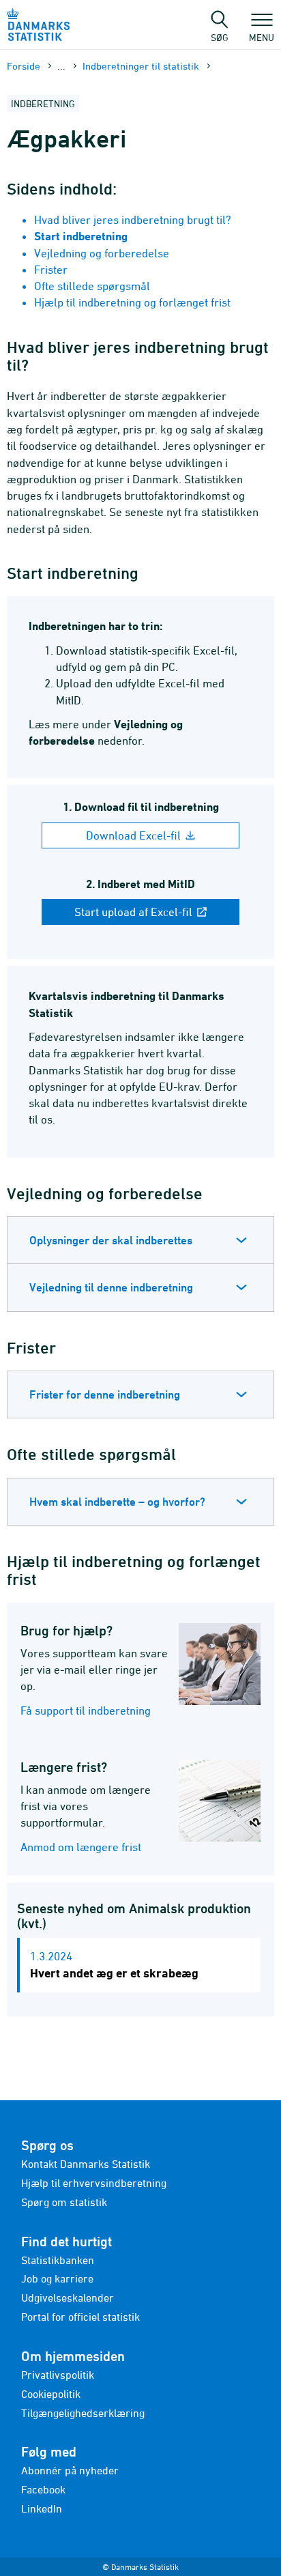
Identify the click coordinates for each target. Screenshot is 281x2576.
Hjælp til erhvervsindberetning (94, 2183)
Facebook (43, 2489)
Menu (262, 37)
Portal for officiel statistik (80, 2317)
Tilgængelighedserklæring (83, 2413)
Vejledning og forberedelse (102, 253)
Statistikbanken (58, 2260)
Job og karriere (57, 2278)
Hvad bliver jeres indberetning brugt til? (133, 220)
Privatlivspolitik (58, 2375)
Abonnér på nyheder (70, 2470)
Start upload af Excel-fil (135, 912)
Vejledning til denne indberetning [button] (111, 1287)
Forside (24, 66)
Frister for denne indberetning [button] (105, 1394)
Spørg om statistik (64, 2202)
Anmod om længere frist (81, 1847)
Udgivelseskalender (68, 2298)
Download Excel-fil (135, 835)
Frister (51, 270)
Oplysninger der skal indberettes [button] (111, 1240)
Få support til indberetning (86, 1711)
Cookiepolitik (51, 2394)
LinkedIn (42, 2508)
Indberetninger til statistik (141, 66)
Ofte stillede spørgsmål (92, 286)
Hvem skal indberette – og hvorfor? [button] (117, 1502)
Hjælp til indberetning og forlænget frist (132, 302)
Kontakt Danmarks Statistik (86, 2164)
